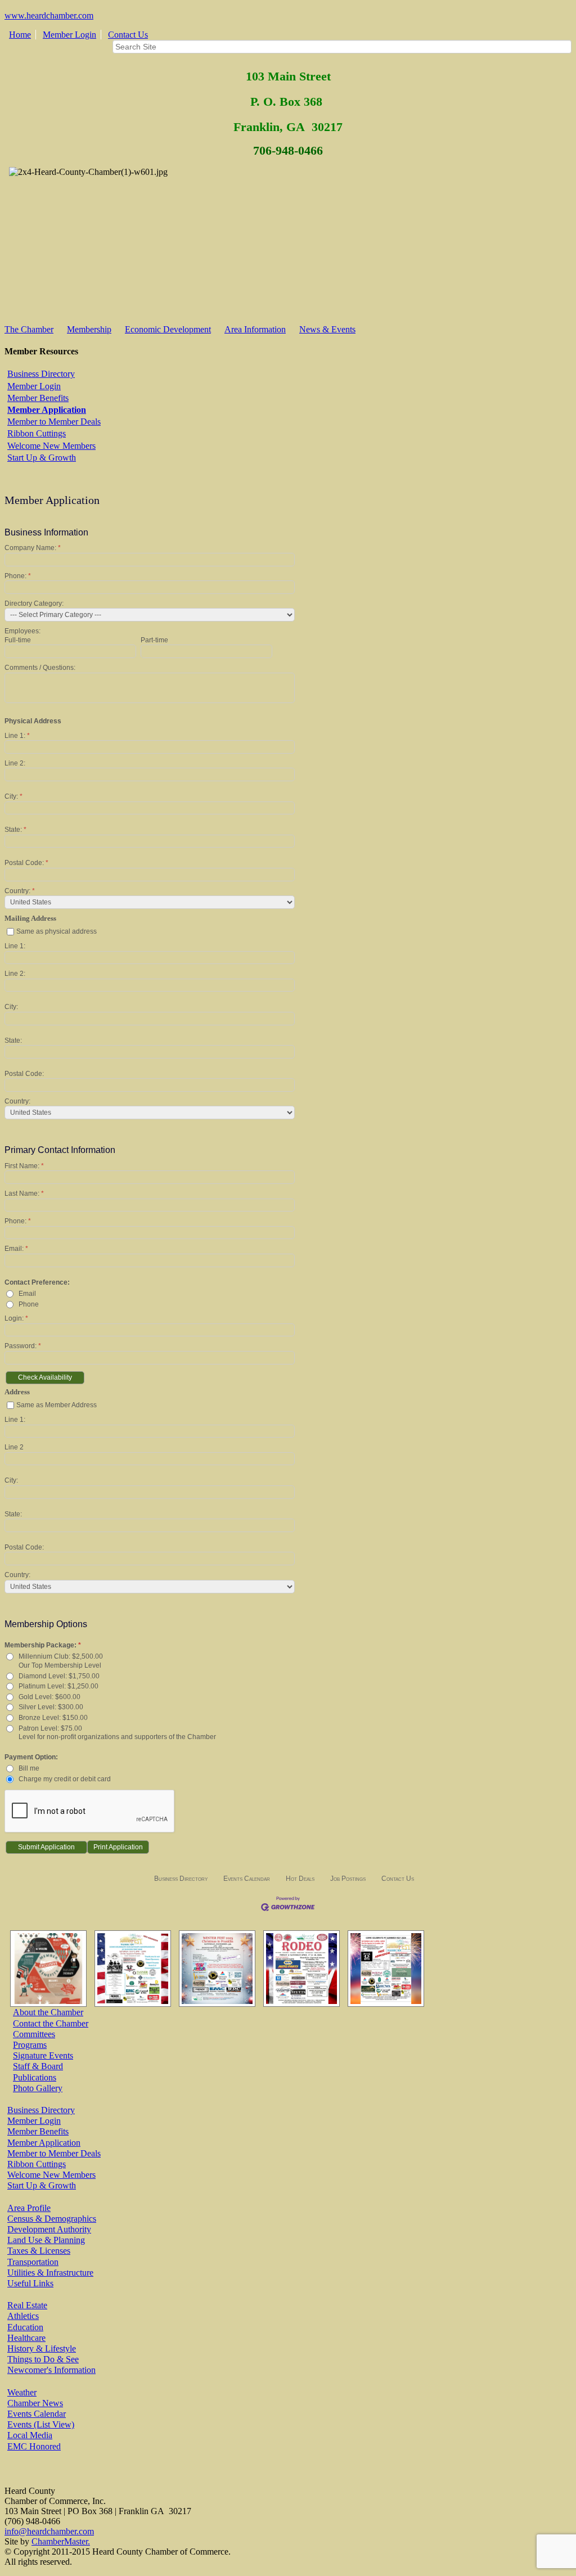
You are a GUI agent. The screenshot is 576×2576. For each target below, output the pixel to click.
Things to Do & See (43, 2359)
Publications (35, 2077)
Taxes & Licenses (39, 2251)
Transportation (33, 2262)
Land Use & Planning (46, 2240)
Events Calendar (247, 1879)
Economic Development (168, 329)
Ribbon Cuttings (37, 433)
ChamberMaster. (61, 2541)
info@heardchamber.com (49, 2531)
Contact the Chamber (51, 2023)
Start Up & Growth (42, 458)
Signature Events (43, 2055)
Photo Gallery (38, 2088)
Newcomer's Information (51, 2370)
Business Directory (41, 374)
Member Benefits (38, 398)
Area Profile (29, 2208)
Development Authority (49, 2229)
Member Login (69, 35)
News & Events (327, 329)
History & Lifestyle (42, 2348)
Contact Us (128, 35)
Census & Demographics (52, 2219)
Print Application (118, 1847)
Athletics (23, 2316)
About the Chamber (48, 2012)
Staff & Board (38, 2066)
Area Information (255, 329)
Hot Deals (300, 1879)
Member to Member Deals (54, 422)
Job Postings (348, 1879)
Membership (89, 329)
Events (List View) (41, 2424)
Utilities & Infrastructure (50, 2273)
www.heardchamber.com (49, 15)
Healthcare (26, 2338)
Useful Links (30, 2283)
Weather (22, 2392)
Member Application (47, 410)
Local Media (30, 2435)
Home (20, 35)
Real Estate (27, 2305)
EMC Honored (34, 2446)
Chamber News (35, 2403)
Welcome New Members (51, 446)
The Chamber (29, 329)
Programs (30, 2045)
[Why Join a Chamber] (46, 1969)
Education (25, 2327)
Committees (34, 2034)
